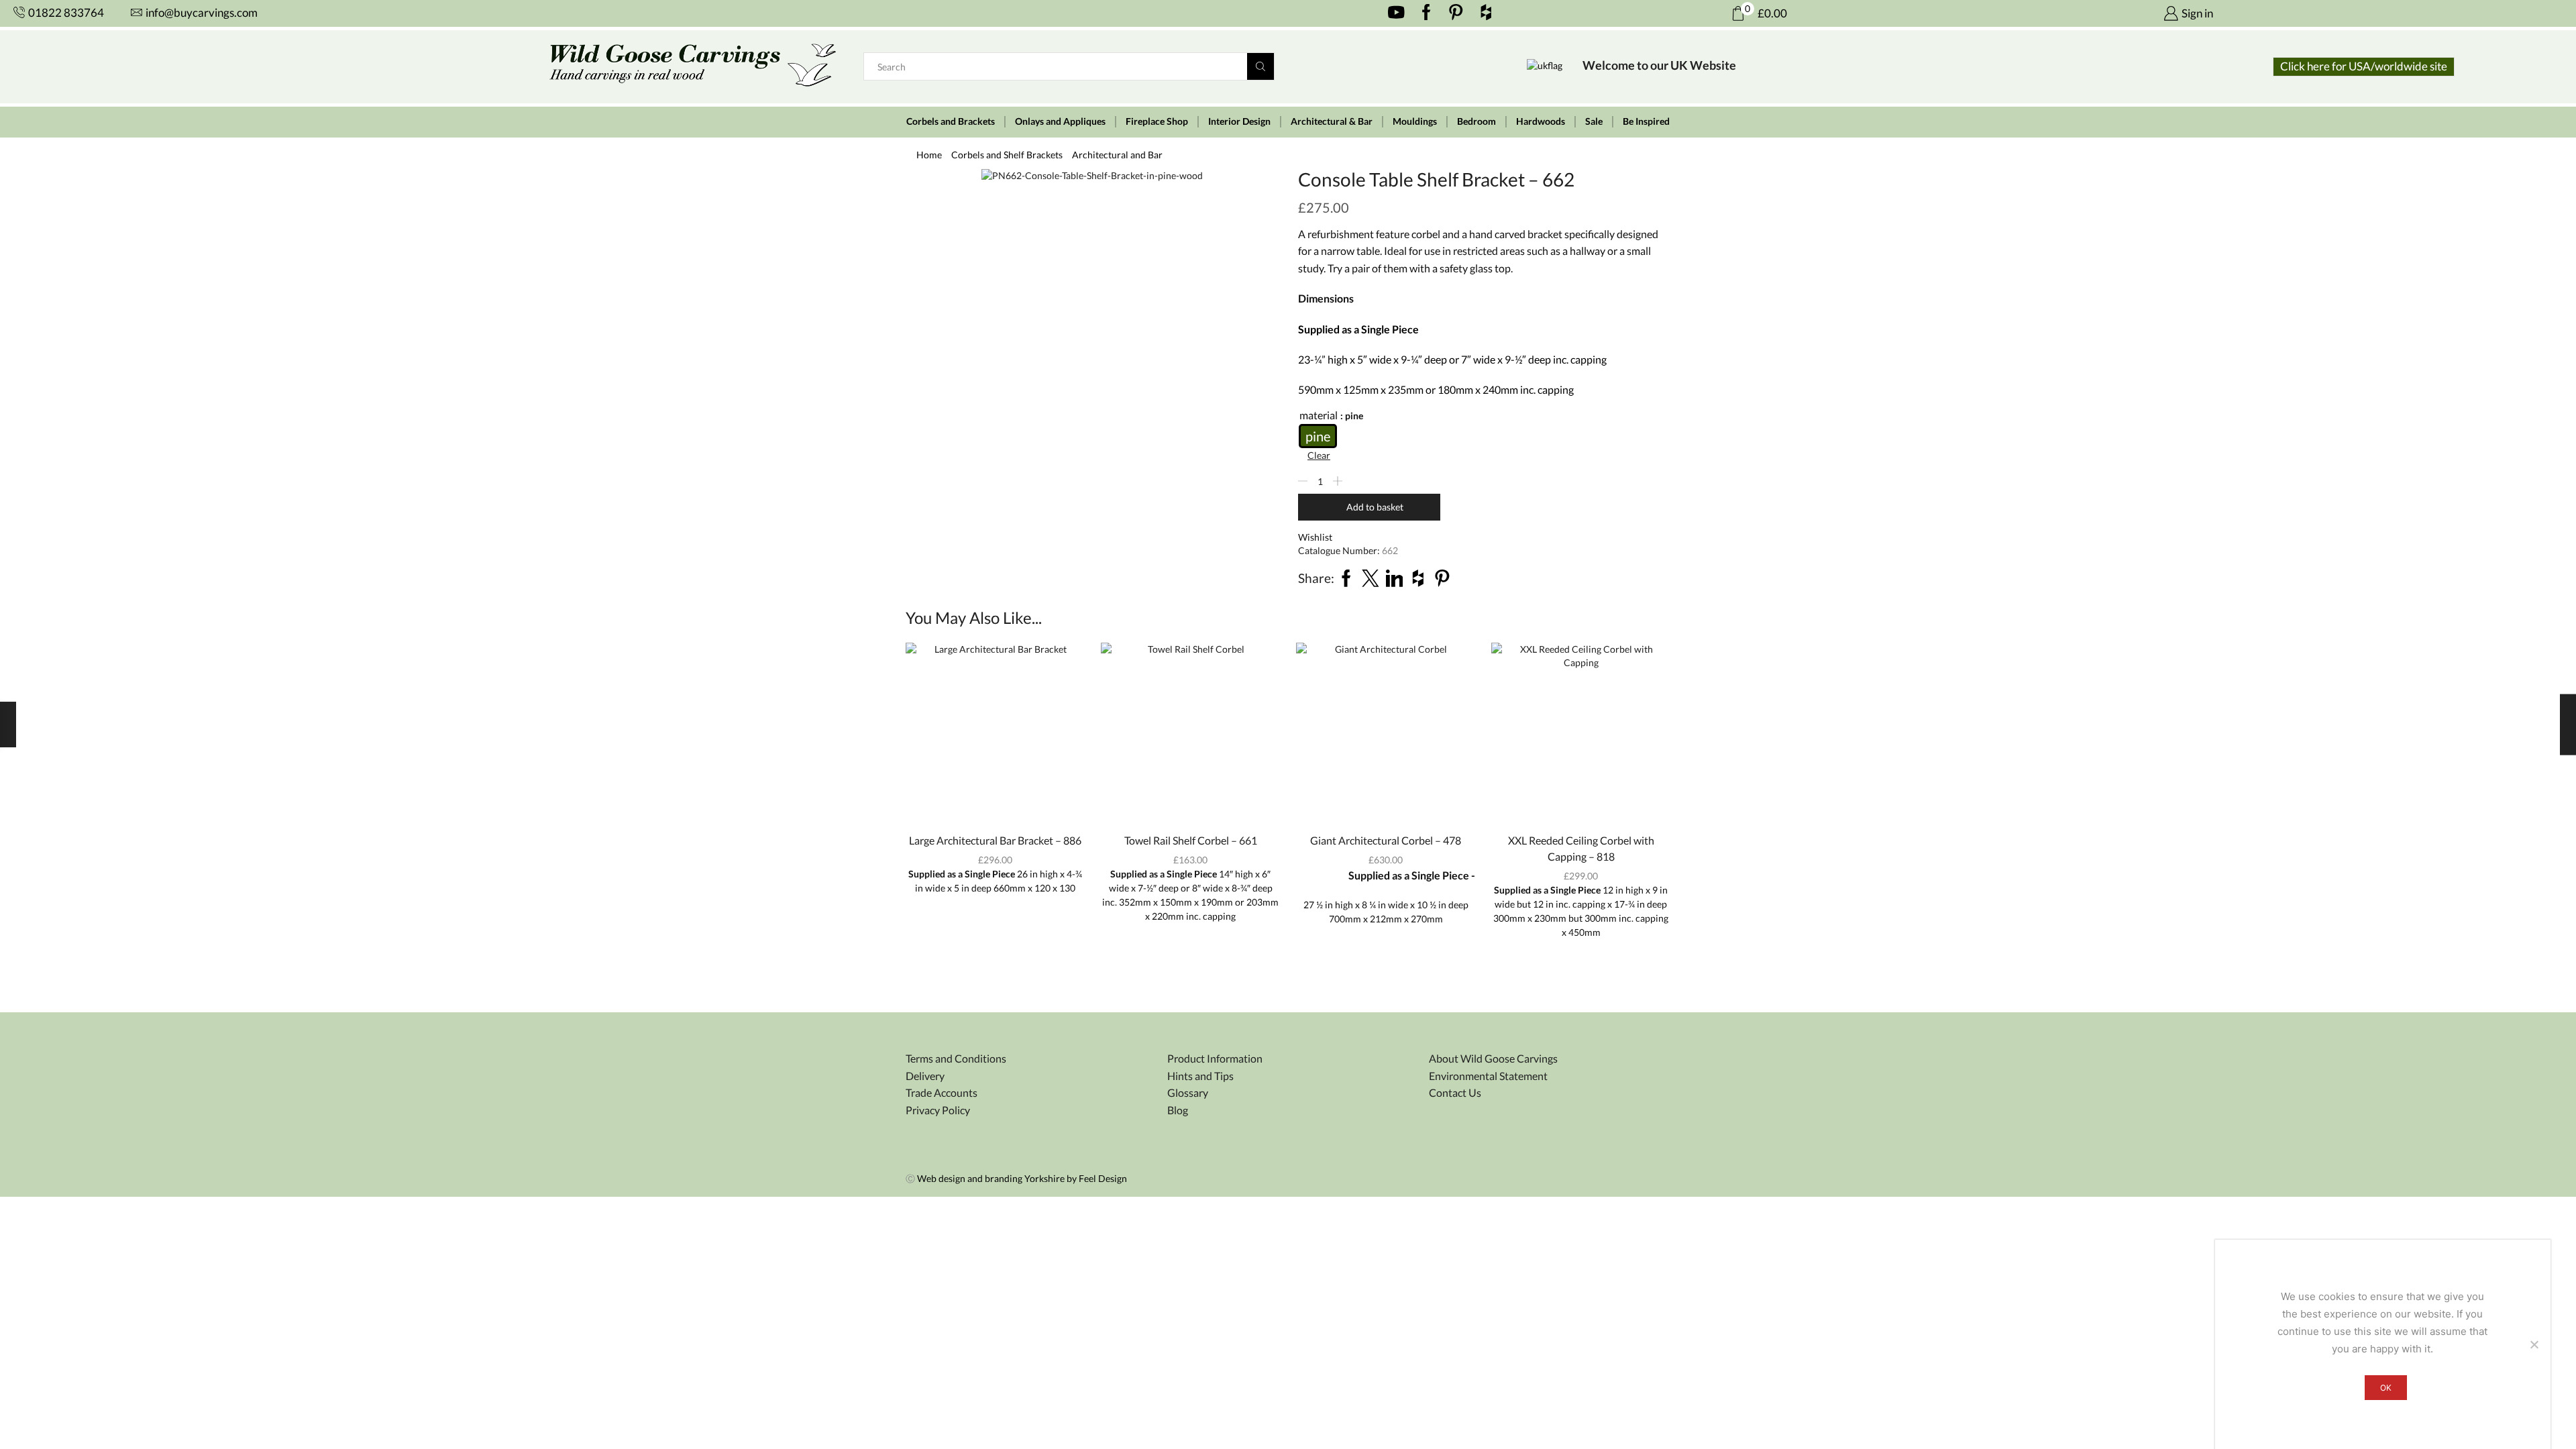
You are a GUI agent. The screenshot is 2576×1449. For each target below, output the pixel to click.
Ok (2386, 1388)
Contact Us (1455, 1092)
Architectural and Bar (1117, 155)
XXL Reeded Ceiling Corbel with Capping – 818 (1581, 848)
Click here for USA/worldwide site (2364, 66)
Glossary (1188, 1092)
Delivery (925, 1076)
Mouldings (1415, 121)
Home (929, 155)
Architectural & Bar (1332, 121)
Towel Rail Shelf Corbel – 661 (1191, 840)
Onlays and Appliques (1060, 121)
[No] (2534, 1344)
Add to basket (1375, 507)
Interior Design (1239, 121)
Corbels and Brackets (951, 121)
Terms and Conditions (956, 1058)
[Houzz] (1486, 13)
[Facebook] (1427, 13)
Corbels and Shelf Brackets (1007, 155)
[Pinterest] (1456, 13)
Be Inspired (1646, 121)
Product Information (1215, 1058)
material (1319, 415)
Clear (1319, 455)
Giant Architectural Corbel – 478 (1386, 840)
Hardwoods (1541, 121)
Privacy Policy (938, 1110)
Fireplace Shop (1157, 121)
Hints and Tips (1200, 1076)
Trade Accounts (942, 1092)
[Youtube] (1396, 13)
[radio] (1318, 436)
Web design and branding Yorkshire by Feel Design (1022, 1178)
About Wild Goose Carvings (1493, 1058)
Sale (1594, 121)
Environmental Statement (1488, 1076)
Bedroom (1477, 121)
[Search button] (1260, 66)
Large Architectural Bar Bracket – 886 (995, 840)
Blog (1178, 1110)
